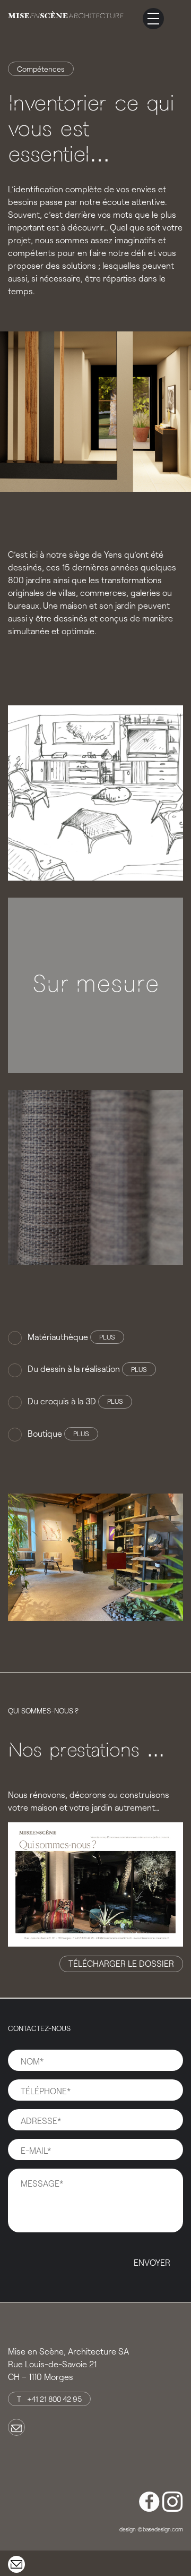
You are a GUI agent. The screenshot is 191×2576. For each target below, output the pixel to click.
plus (107, 1337)
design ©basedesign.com (151, 2529)
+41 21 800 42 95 (54, 2399)
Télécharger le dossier (121, 1963)
